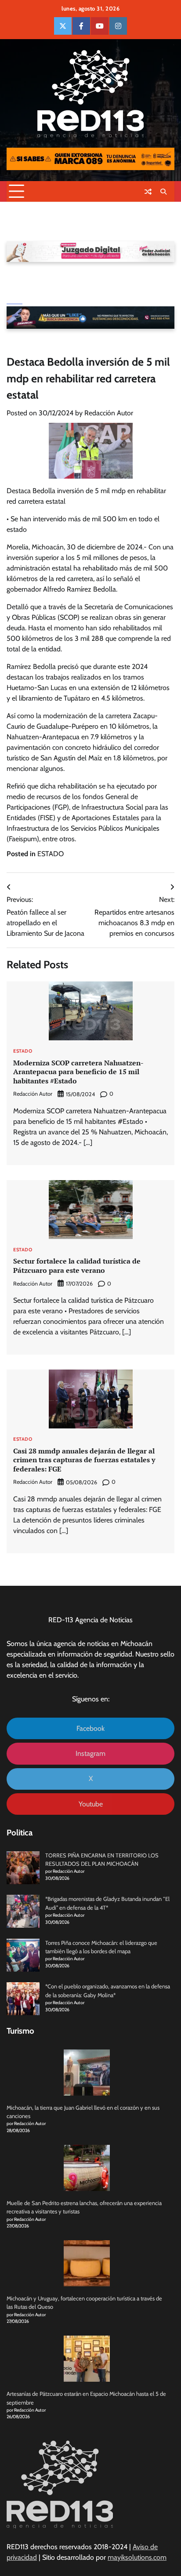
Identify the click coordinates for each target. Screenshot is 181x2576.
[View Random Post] (148, 192)
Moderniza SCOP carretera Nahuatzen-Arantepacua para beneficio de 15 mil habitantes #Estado (78, 1072)
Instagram (90, 1753)
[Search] (163, 192)
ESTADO (51, 854)
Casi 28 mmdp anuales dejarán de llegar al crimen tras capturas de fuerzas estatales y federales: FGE (84, 1460)
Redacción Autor (109, 413)
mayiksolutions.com (137, 2557)
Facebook (90, 1728)
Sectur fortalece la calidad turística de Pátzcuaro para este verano (77, 1266)
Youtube (91, 1804)
